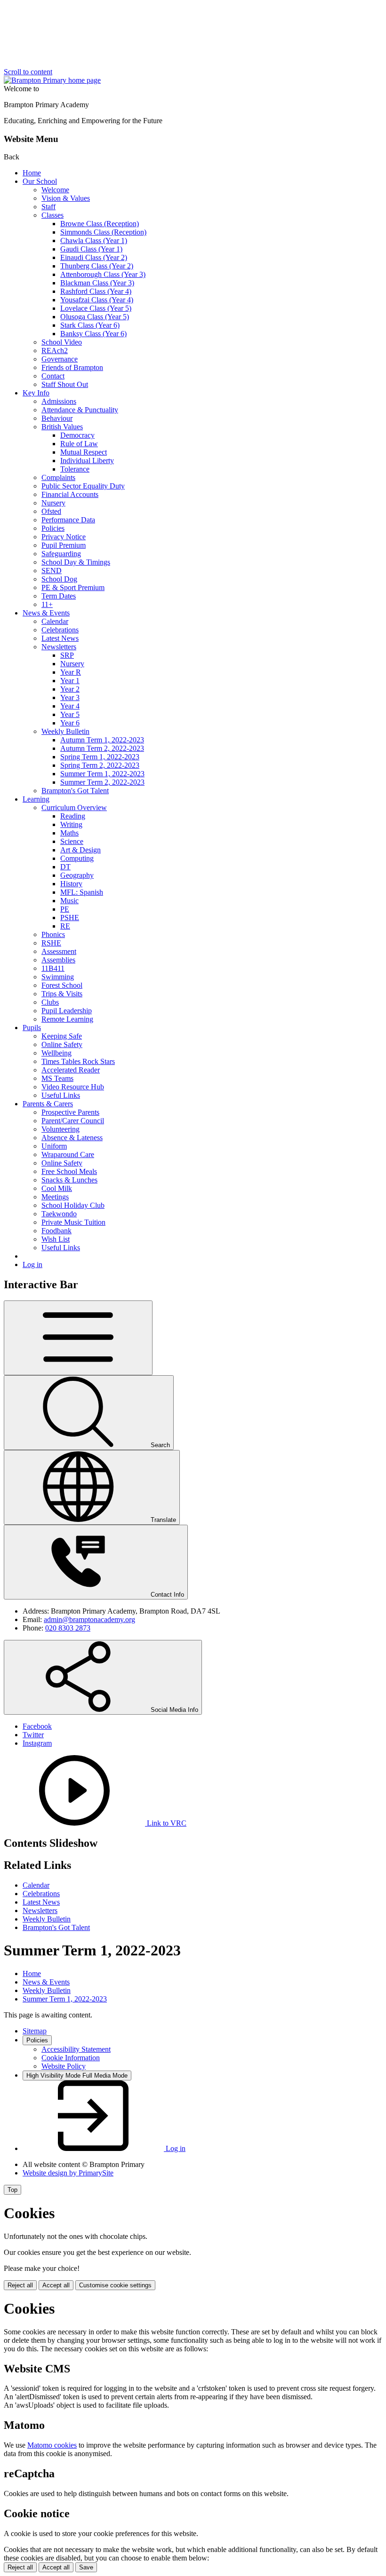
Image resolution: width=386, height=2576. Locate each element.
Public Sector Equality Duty (83, 486)
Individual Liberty (87, 461)
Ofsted (51, 511)
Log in (32, 1264)
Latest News (60, 638)
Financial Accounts (70, 494)
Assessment (59, 951)
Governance (60, 359)
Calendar (55, 621)
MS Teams (57, 1078)
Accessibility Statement (76, 2049)
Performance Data (68, 520)
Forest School (62, 985)
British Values (62, 427)
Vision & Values (66, 198)
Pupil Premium (64, 545)
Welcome (55, 190)
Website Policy (64, 2066)
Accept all (56, 2285)
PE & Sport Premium (73, 587)
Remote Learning (67, 1019)
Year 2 (70, 689)
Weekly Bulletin (65, 731)
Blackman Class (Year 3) (97, 283)
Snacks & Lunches (69, 1180)
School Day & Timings (76, 562)
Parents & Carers (48, 1104)
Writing (71, 824)
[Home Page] (52, 80)
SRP (67, 655)
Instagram (37, 1743)
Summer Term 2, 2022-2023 (102, 782)
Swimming (58, 977)
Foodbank (56, 1231)
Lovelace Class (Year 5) (96, 308)
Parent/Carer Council (73, 1121)
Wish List (56, 1239)
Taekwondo (59, 1214)
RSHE (51, 943)
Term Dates (59, 596)
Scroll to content (28, 72)
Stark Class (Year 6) (90, 325)
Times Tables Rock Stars (78, 1061)
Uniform (54, 1146)
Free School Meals (69, 1171)
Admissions (59, 401)
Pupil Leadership (67, 1011)
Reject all (20, 2285)
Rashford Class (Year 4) (96, 291)
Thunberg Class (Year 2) (97, 266)
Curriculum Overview (74, 807)
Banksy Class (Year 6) (93, 334)
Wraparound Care (68, 1154)
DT (65, 867)
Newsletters (59, 647)
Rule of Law (79, 444)
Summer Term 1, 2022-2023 (102, 774)
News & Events (46, 613)
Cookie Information (71, 2058)
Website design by (68, 2173)
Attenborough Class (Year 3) (103, 274)
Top (12, 2190)
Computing (77, 858)
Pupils (32, 1028)
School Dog (59, 579)
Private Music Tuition (73, 1222)
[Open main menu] (78, 1338)
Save (86, 2567)
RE (65, 926)
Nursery (53, 503)
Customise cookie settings (115, 2285)
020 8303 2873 (68, 1628)
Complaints (58, 477)
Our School (40, 181)
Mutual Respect (84, 452)
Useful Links (61, 1095)
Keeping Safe (62, 1036)
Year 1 (70, 681)
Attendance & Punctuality (80, 410)
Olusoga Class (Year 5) (95, 317)
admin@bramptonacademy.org (89, 1619)
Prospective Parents (70, 1112)
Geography (77, 875)
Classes (52, 215)
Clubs (50, 1002)
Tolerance (75, 469)
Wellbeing (56, 1053)
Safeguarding (61, 554)
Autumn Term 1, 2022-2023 (102, 740)
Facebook (37, 1726)
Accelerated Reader (71, 1070)
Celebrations (60, 630)
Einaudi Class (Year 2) (94, 257)
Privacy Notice (64, 537)
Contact (53, 376)
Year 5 (70, 714)
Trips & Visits (62, 994)
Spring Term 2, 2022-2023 (100, 765)
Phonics (53, 934)
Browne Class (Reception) (100, 224)
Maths (69, 833)
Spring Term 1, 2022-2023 (100, 757)
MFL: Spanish (82, 892)
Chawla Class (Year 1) (94, 240)
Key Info (36, 393)
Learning (36, 799)
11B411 (53, 968)
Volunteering (60, 1129)
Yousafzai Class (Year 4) (97, 300)
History (71, 884)
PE (65, 909)
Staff (48, 207)
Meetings (55, 1197)
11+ (47, 604)
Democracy (77, 435)
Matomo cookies (52, 2445)
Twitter (33, 1735)
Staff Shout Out (65, 384)
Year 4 (70, 706)
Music (69, 901)
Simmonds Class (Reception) (103, 232)
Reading (73, 816)
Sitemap (35, 2031)
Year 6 (70, 723)
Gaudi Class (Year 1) (91, 249)
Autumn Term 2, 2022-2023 (102, 748)
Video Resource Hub (73, 1087)
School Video (62, 342)
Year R (71, 672)
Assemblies (58, 960)
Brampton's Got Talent (75, 791)
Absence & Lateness (72, 1138)
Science (72, 841)
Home (32, 173)
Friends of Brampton (72, 367)
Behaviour (57, 418)
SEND (52, 571)
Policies (53, 528)
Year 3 (70, 697)
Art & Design (80, 850)
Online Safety (62, 1044)
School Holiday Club (73, 1205)
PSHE (70, 918)
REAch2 (55, 351)
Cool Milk (57, 1188)
